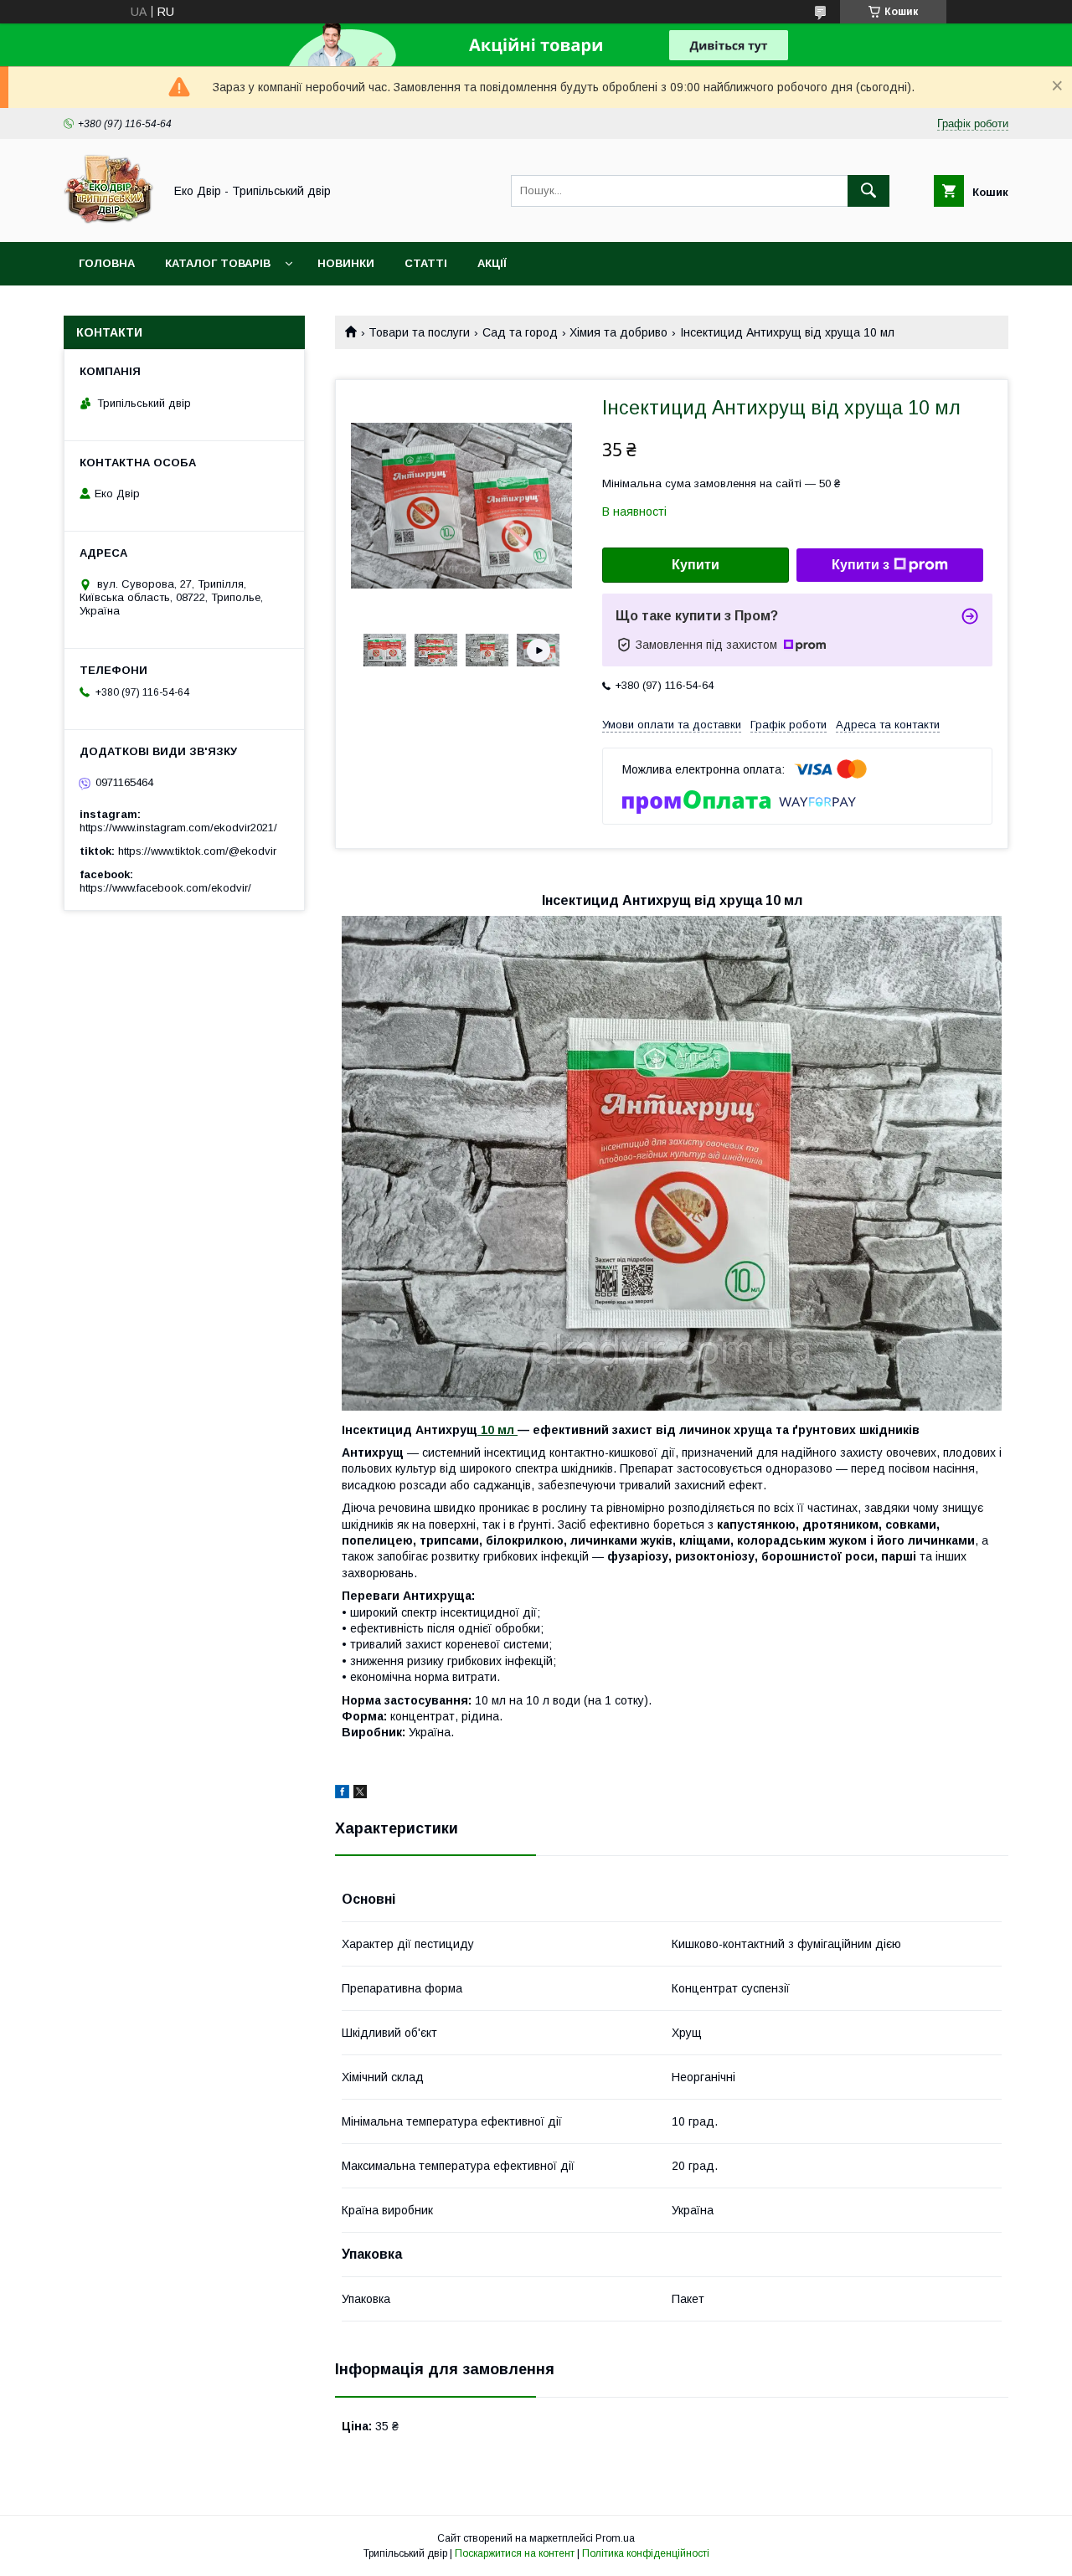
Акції (492, 263)
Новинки (346, 263)
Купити (696, 565)
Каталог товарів (218, 263)
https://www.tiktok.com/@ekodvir (197, 851)
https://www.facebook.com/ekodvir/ (165, 888)
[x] (360, 1794)
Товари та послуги (419, 332)
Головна (107, 263)
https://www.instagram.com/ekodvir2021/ (178, 828)
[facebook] (342, 1794)
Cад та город (520, 332)
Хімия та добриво (618, 332)
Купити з (861, 565)
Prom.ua (615, 2538)
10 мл (497, 1430)
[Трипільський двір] (109, 220)
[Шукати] (868, 191)
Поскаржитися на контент (515, 2553)
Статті (426, 263)
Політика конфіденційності (646, 2553)
